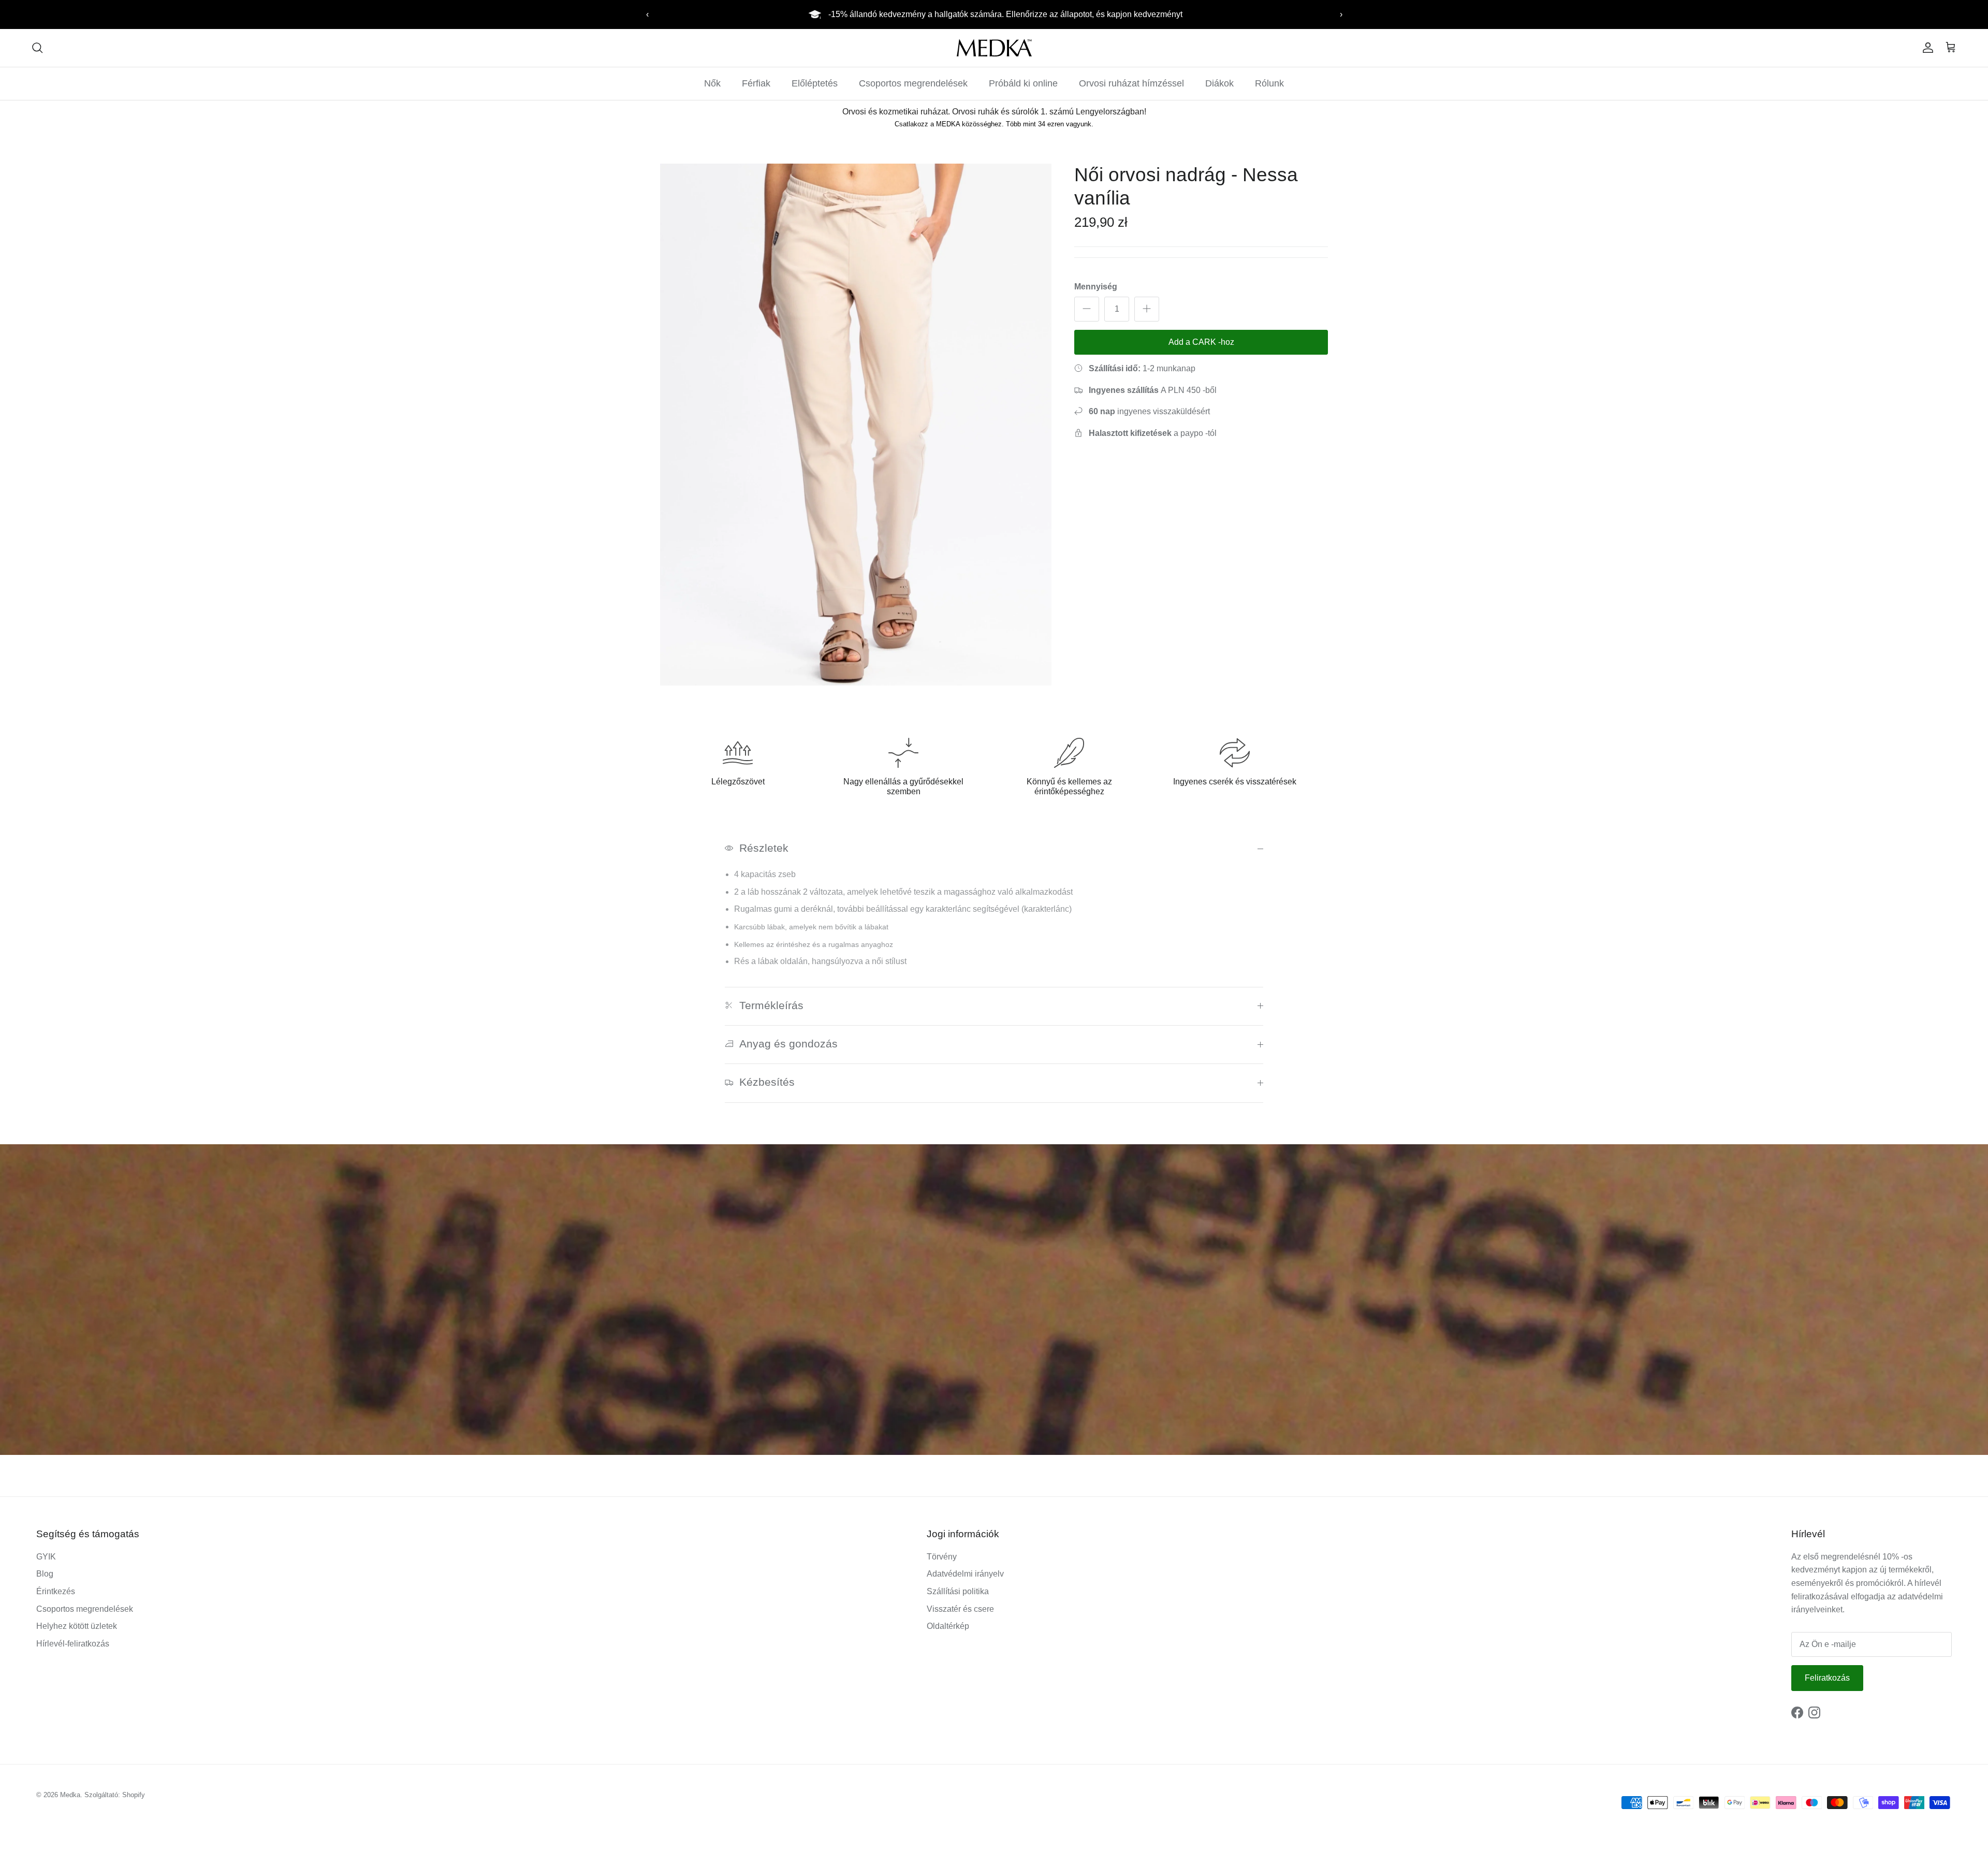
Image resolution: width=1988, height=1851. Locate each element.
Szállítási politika (958, 1591)
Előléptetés (815, 83)
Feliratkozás (1827, 1678)
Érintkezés (56, 1591)
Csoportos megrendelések (913, 83)
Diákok (1219, 83)
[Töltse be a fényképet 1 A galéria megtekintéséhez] (856, 425)
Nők (712, 83)
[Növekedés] (1147, 309)
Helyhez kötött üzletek (77, 1626)
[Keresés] (37, 48)
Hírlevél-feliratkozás (73, 1644)
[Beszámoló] (1926, 48)
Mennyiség (1096, 286)
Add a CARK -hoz (1201, 341)
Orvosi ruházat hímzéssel (1131, 83)
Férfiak (756, 83)
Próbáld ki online (1023, 83)
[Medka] (994, 48)
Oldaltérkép (948, 1626)
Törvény (942, 1557)
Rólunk (1269, 83)
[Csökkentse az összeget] (1087, 309)
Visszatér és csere (960, 1609)
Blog (45, 1574)
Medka (70, 1795)
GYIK (46, 1557)
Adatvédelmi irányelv (965, 1574)
